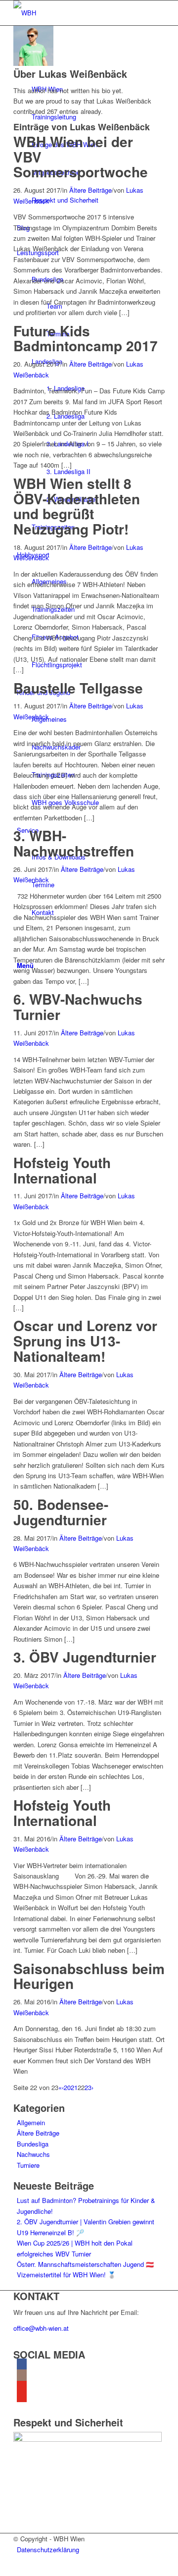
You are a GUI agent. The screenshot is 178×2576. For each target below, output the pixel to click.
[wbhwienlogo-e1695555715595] (88, 13)
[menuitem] (91, 2549)
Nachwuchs (33, 2154)
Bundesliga (33, 2144)
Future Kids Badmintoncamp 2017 (86, 338)
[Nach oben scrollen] (2, 2570)
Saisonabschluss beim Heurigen (89, 1976)
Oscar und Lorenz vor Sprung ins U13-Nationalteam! (85, 1341)
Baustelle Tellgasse (78, 688)
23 (88, 2087)
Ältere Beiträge (90, 190)
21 (74, 2087)
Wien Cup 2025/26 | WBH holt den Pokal (75, 2243)
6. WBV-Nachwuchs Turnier (78, 1007)
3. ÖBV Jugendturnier (85, 1657)
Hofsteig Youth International (62, 1170)
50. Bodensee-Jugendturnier (61, 1512)
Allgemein (31, 2122)
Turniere (28, 2165)
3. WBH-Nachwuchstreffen (74, 843)
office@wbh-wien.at (41, 2328)
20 (67, 2087)
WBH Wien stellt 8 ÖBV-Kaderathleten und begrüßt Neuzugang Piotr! (77, 506)
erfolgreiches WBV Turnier (54, 2254)
